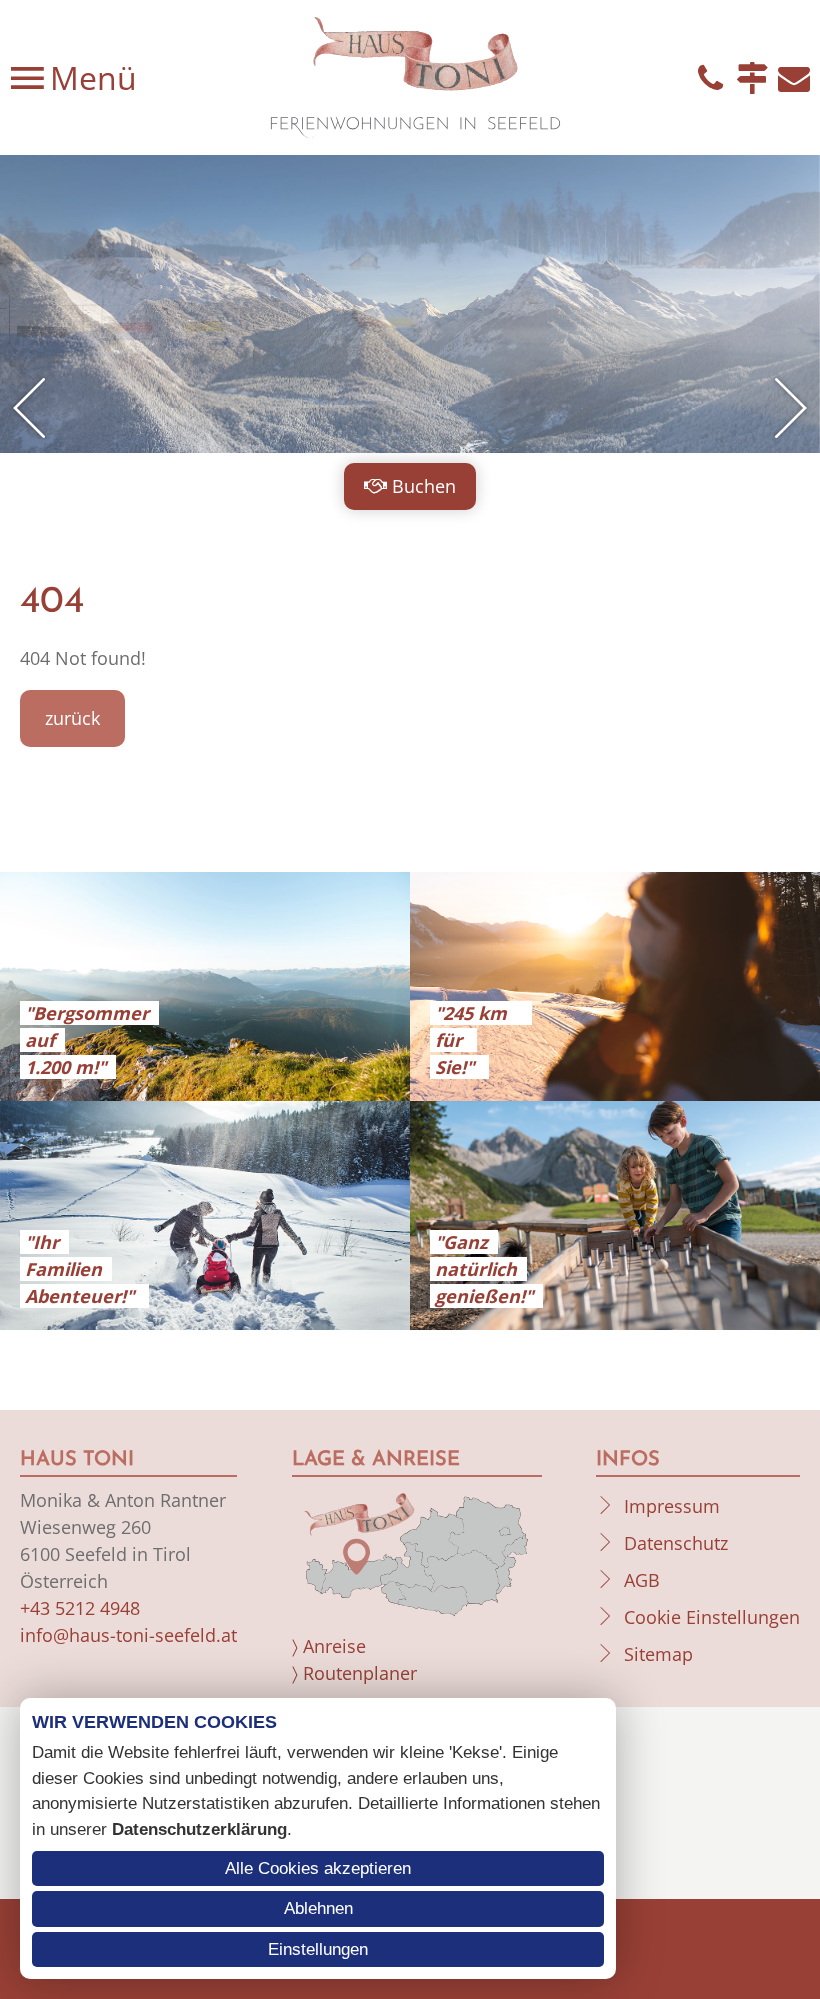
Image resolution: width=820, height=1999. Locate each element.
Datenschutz (676, 1543)
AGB (642, 1580)
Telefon (710, 78)
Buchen (424, 486)
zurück (72, 718)
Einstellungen (318, 1949)
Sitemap (658, 1654)
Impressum (672, 1506)
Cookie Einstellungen (712, 1617)
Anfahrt (752, 78)
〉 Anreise (329, 1646)
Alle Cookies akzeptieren (318, 1868)
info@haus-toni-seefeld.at (128, 1635)
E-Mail (794, 78)
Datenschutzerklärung (199, 1829)
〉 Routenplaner (354, 1673)
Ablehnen (318, 1908)
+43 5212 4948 (80, 1608)
